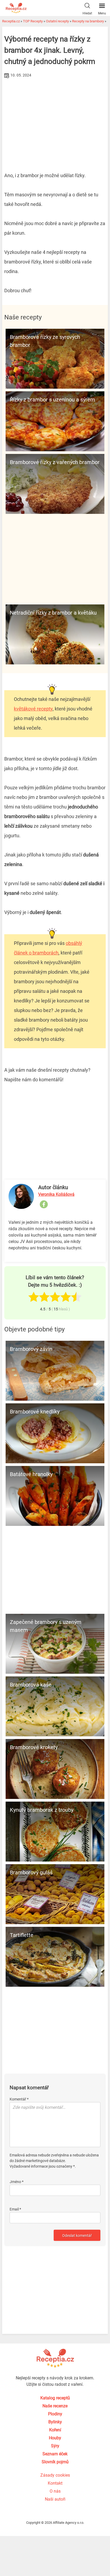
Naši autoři (55, 2499)
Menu (102, 13)
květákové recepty (33, 709)
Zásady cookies (55, 2475)
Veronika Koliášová (56, 1194)
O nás (55, 2491)
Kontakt (55, 2483)
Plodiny (55, 2414)
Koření (55, 2430)
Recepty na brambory (88, 21)
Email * (15, 2209)
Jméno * (17, 2182)
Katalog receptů (55, 2398)
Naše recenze (55, 2406)
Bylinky (55, 2422)
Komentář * (19, 2099)
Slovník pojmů (55, 2462)
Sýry (55, 2446)
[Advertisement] (55, 120)
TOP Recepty (33, 21)
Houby (55, 2438)
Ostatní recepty (57, 21)
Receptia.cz (11, 21)
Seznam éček (55, 2454)
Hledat (87, 13)
